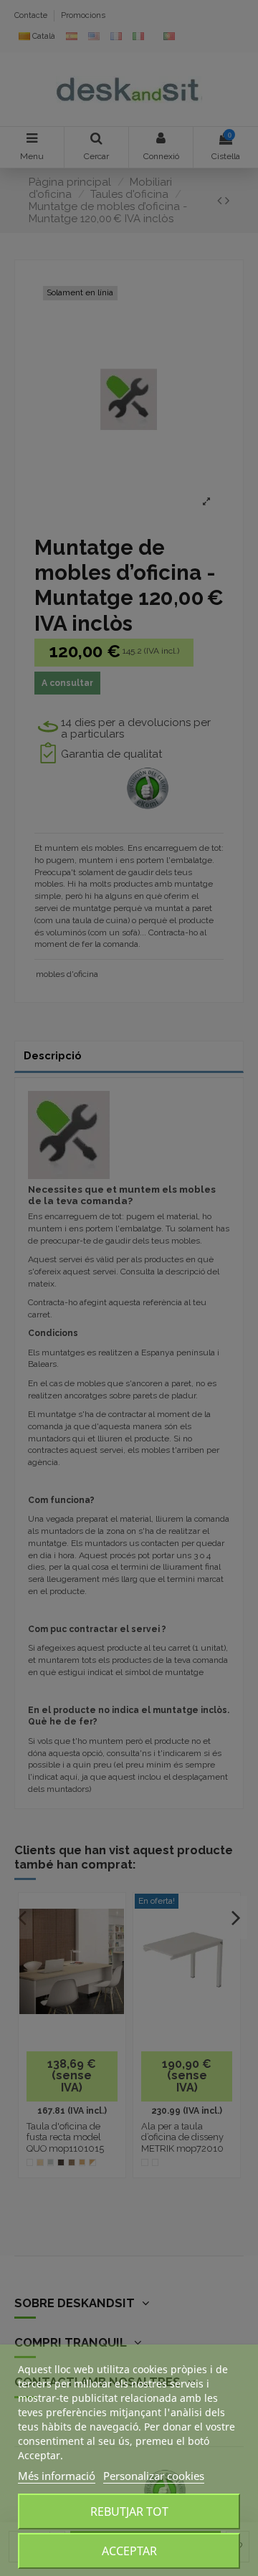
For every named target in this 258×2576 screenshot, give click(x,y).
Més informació (57, 2476)
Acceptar (129, 2551)
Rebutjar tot (129, 2511)
